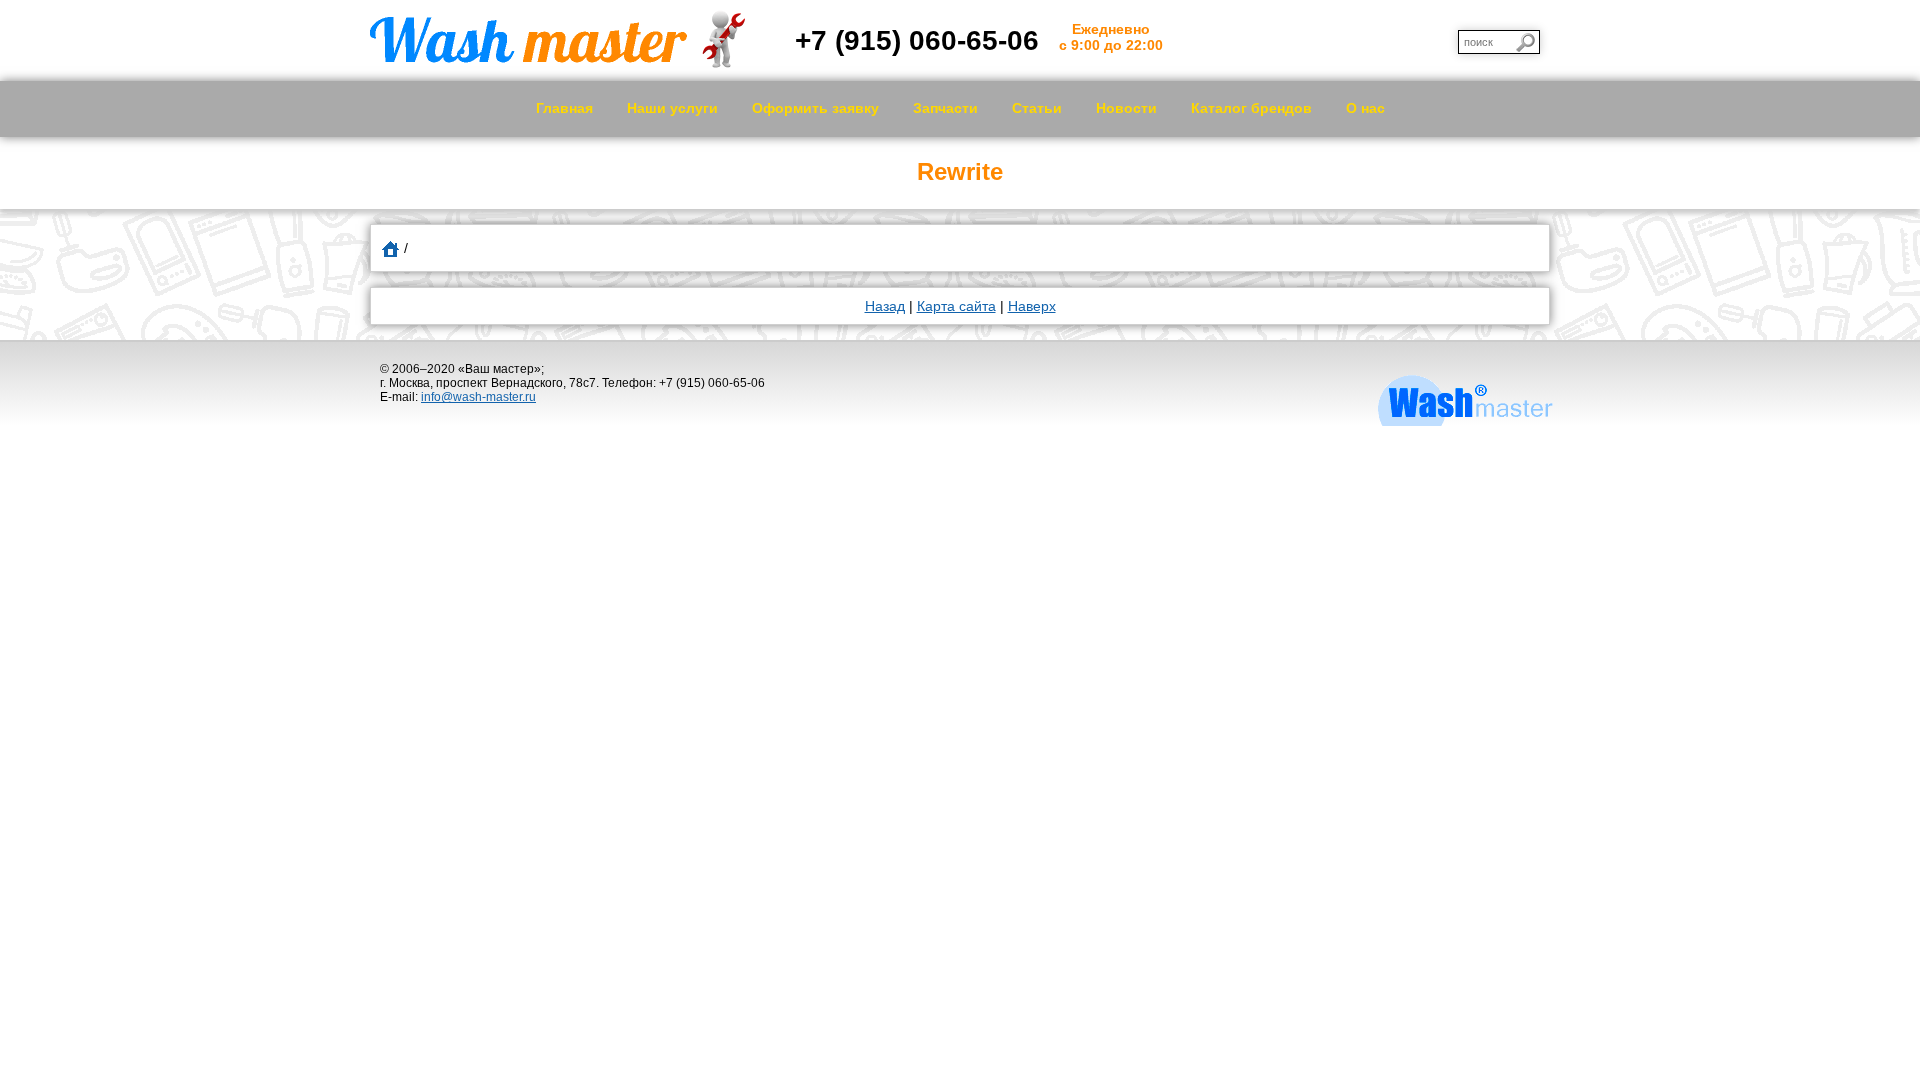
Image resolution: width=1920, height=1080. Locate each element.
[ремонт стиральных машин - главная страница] (390, 248)
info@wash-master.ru (478, 397)
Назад (885, 306)
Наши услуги (672, 108)
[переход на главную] (557, 63)
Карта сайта (956, 306)
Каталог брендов (1251, 108)
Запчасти (945, 108)
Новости (1126, 108)
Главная (564, 108)
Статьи (1037, 108)
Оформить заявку (815, 108)
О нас (1365, 108)
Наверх (1032, 306)
